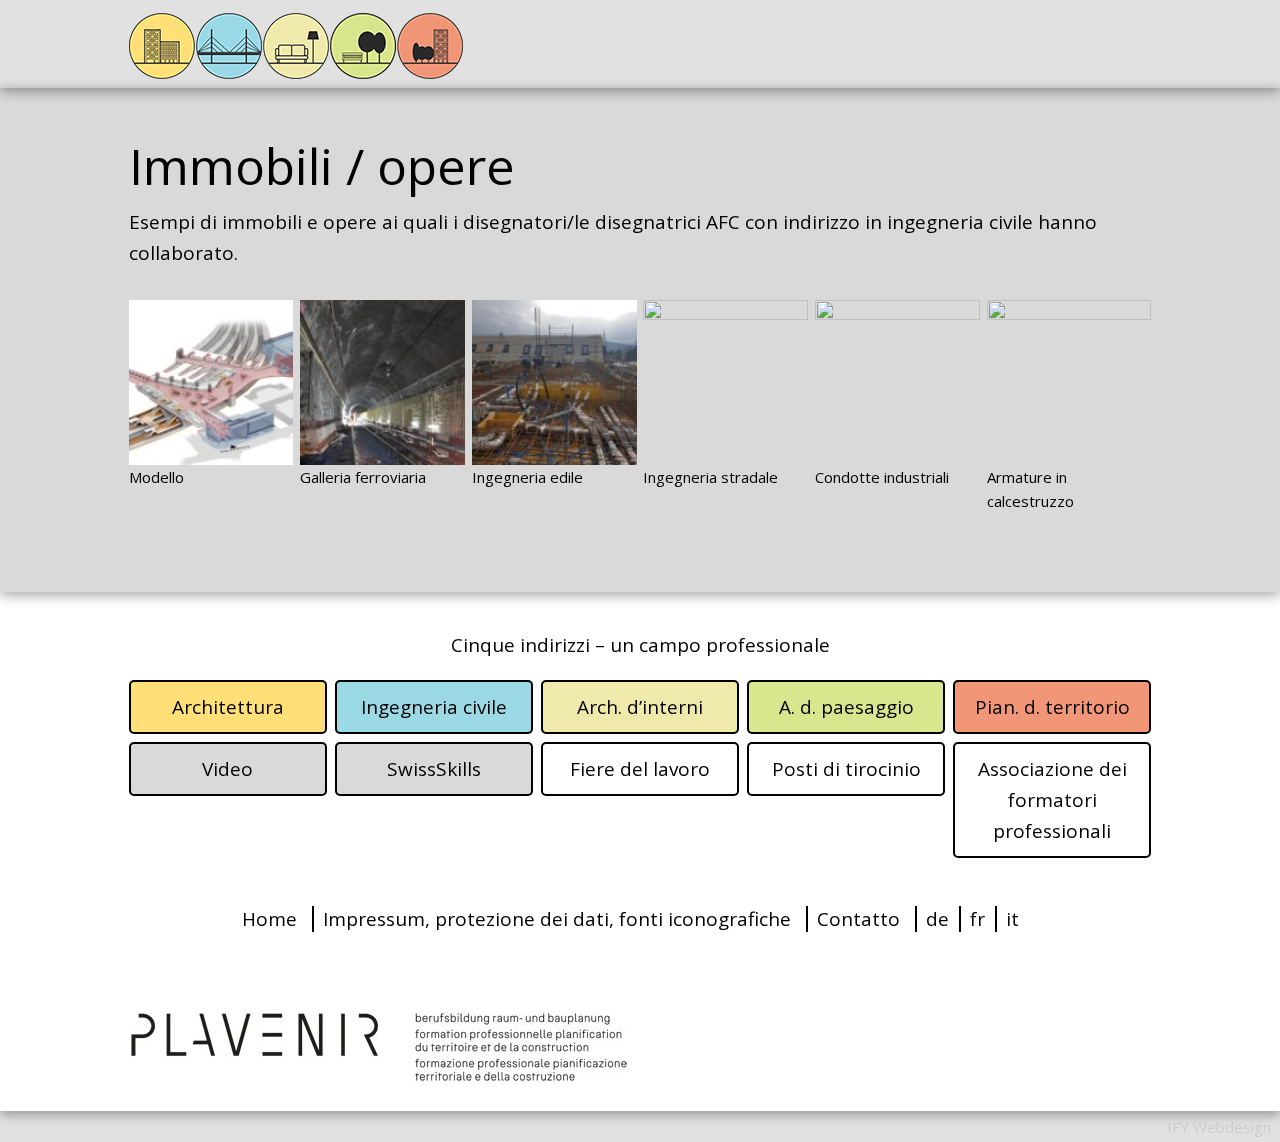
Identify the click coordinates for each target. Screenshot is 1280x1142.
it (1012, 919)
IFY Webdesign (1219, 1127)
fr (977, 919)
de (937, 919)
